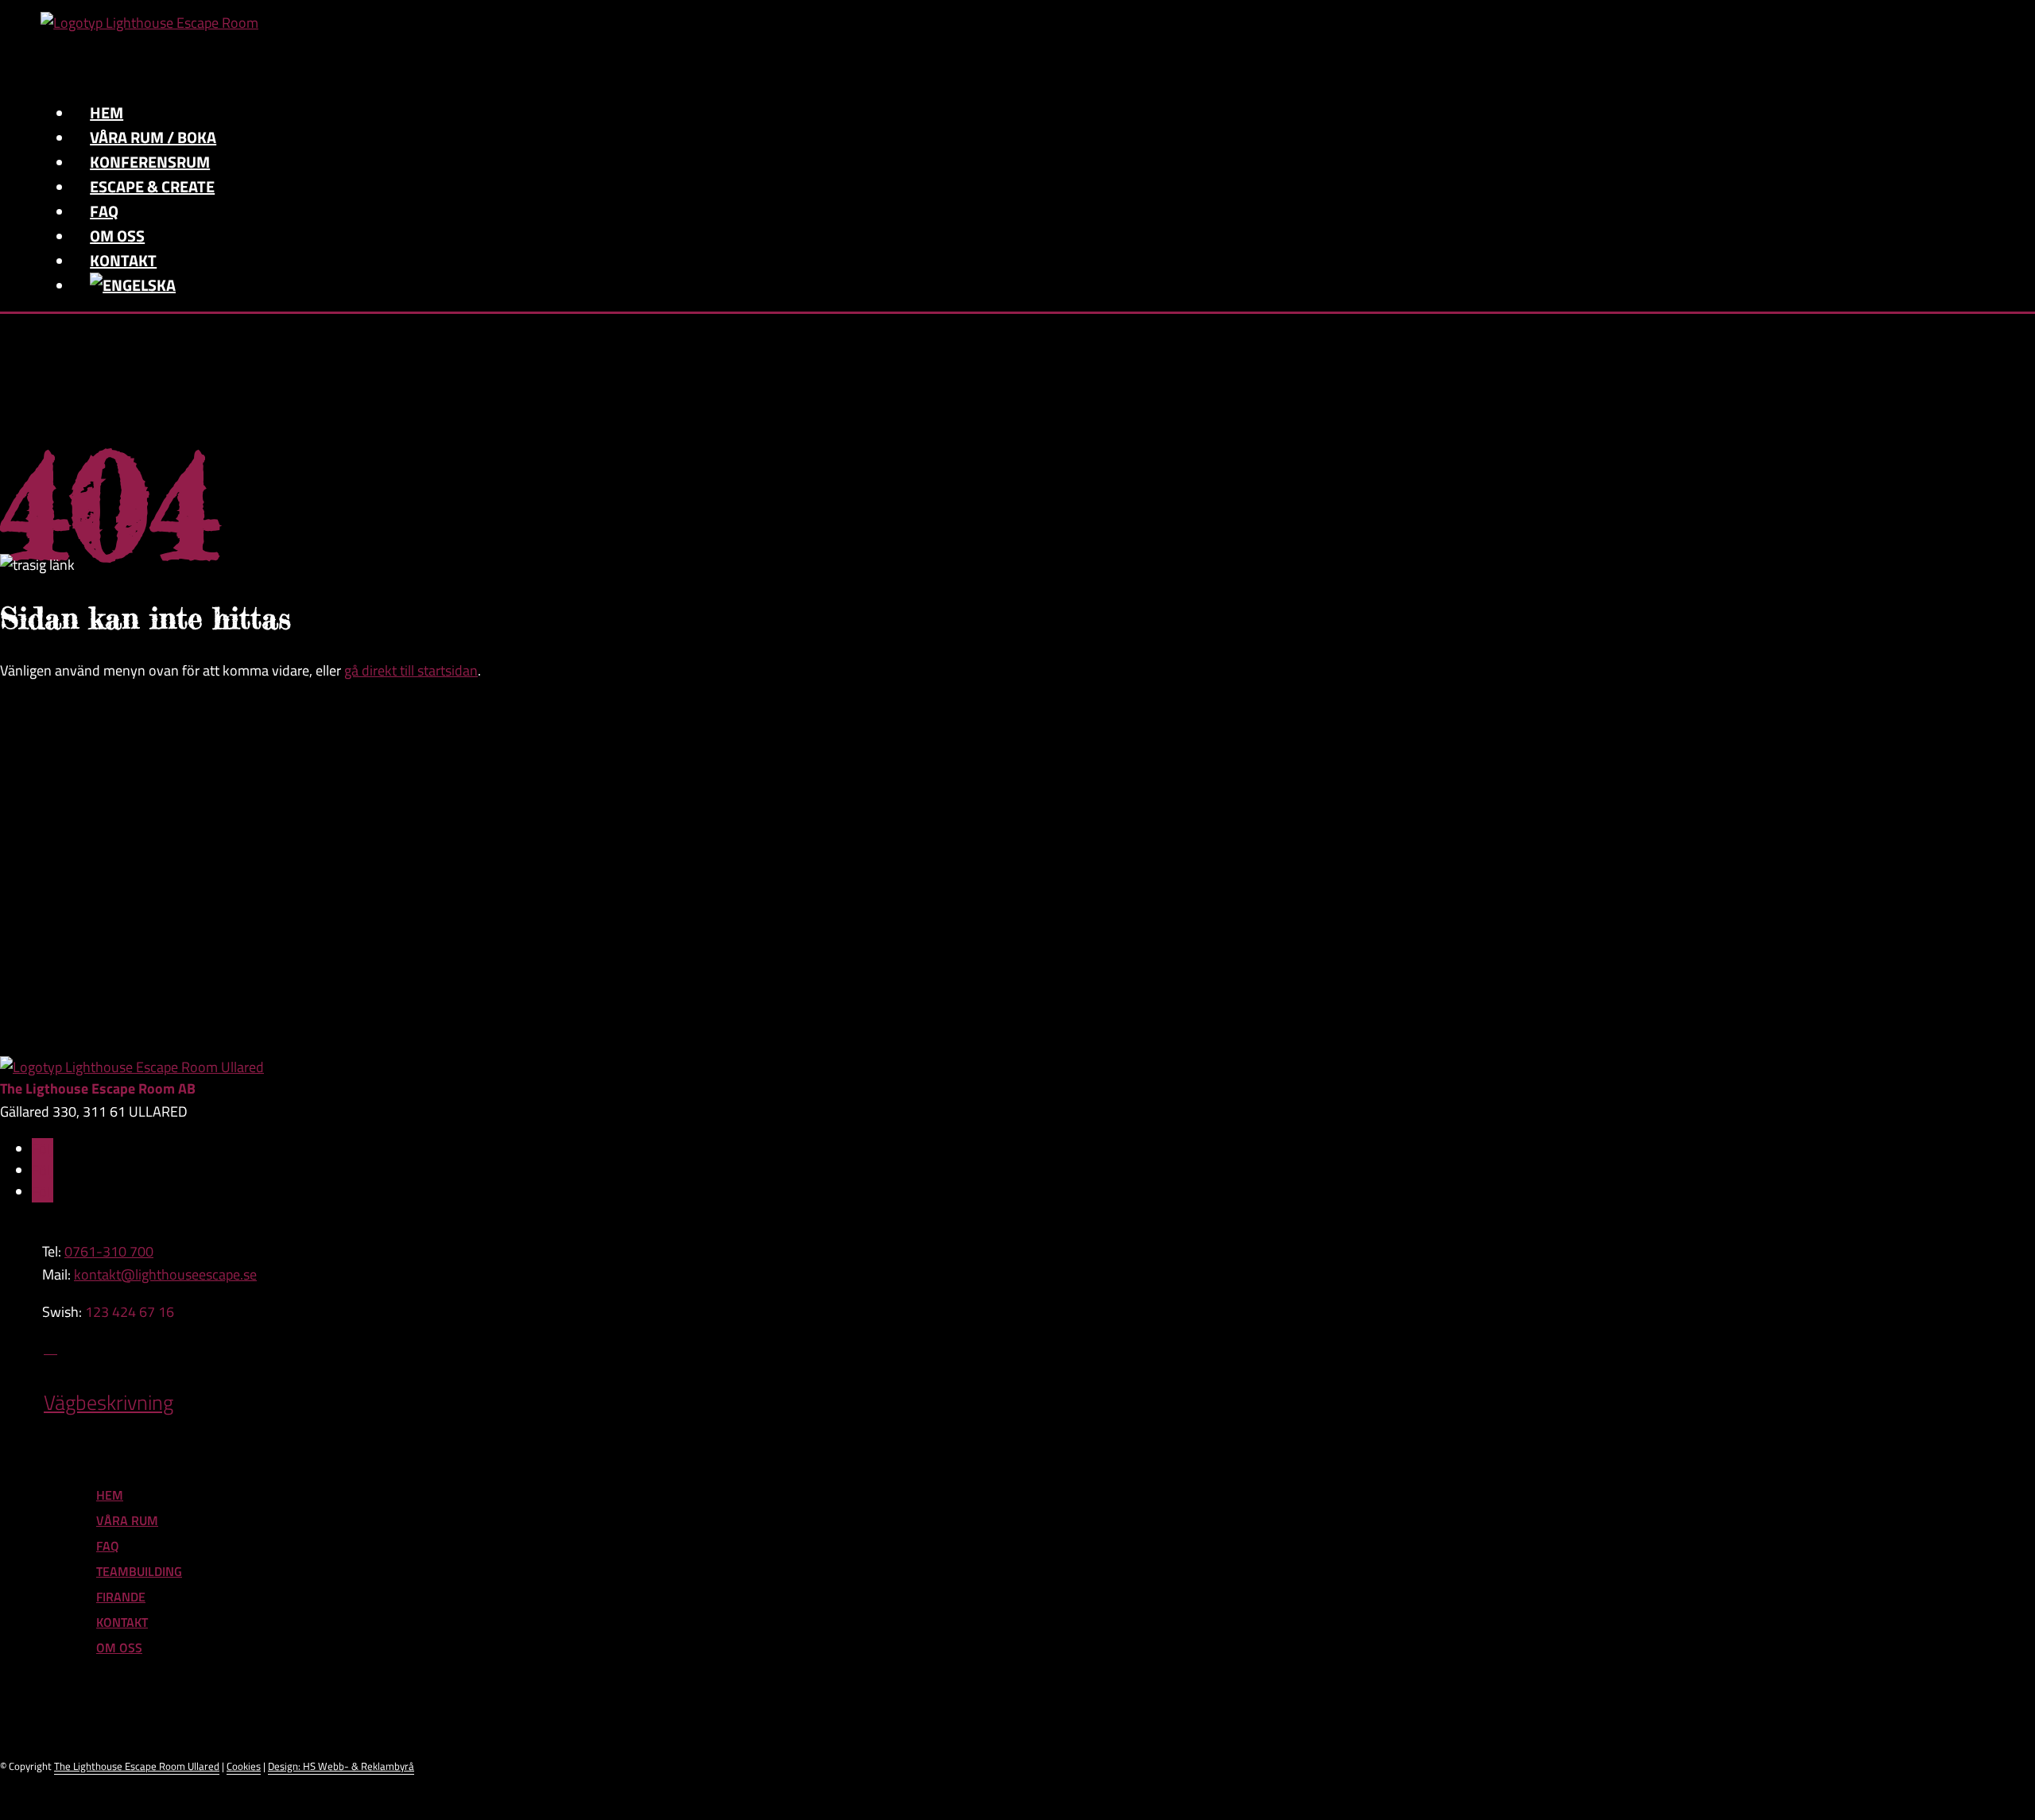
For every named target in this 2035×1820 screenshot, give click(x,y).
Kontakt (122, 1622)
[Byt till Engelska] (133, 285)
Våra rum (127, 1520)
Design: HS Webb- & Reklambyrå (341, 1766)
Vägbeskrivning (109, 1402)
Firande (121, 1597)
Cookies (244, 1766)
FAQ (108, 1546)
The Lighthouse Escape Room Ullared (137, 1766)
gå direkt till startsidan (411, 670)
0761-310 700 (109, 1251)
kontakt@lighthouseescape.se (165, 1274)
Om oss (119, 1648)
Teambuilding (139, 1571)
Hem (110, 1495)
